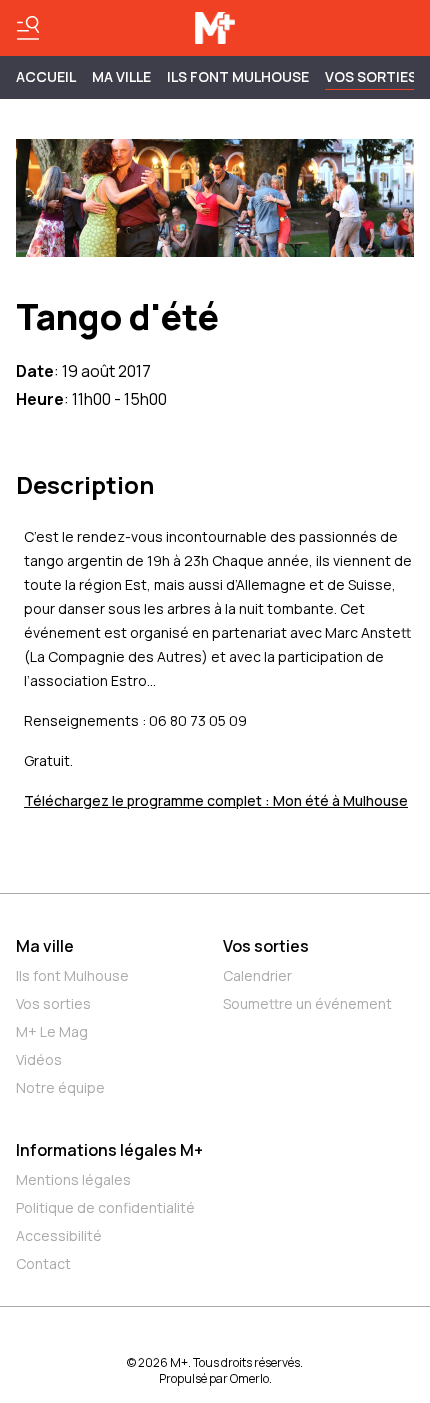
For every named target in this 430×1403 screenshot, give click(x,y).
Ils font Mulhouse (72, 975)
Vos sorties (371, 76)
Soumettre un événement (307, 1003)
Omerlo (249, 1378)
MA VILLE (121, 76)
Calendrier (257, 975)
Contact (43, 1263)
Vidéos (39, 1059)
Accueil (46, 76)
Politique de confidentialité (105, 1207)
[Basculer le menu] (28, 28)
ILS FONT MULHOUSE (238, 76)
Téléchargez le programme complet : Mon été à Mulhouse (216, 800)
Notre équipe (60, 1087)
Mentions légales (73, 1179)
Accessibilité (59, 1235)
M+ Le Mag (52, 1031)
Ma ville (45, 946)
